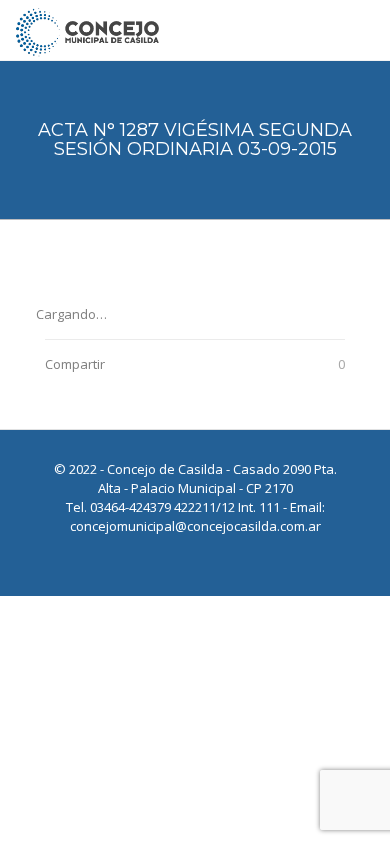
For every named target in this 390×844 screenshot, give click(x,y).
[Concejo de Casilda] (87, 30)
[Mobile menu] (363, 30)
